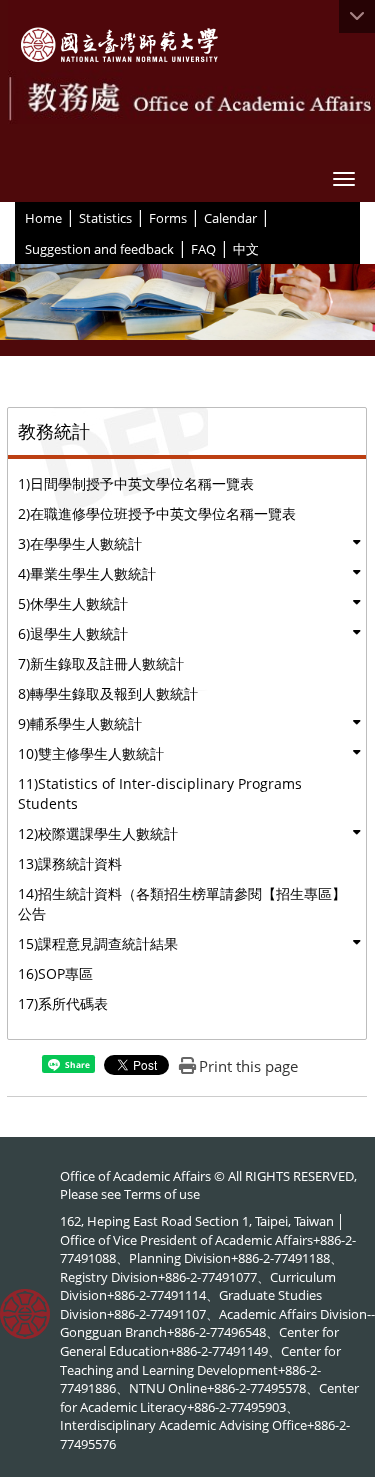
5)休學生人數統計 (73, 603)
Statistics (105, 218)
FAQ (203, 249)
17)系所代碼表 (63, 1003)
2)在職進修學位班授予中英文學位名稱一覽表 (157, 513)
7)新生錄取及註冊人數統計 (101, 663)
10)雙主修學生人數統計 (91, 753)
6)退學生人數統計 (73, 633)
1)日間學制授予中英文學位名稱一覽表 (136, 483)
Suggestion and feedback (99, 249)
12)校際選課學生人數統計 (98, 833)
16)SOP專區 (55, 973)
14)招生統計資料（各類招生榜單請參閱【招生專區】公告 (182, 903)
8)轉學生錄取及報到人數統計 (108, 693)
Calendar (230, 218)
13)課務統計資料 (70, 863)
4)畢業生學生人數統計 (87, 573)
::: (17, 217)
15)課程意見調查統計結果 (98, 943)
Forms (168, 218)
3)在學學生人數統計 (80, 543)
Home (43, 218)
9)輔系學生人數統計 (80, 723)
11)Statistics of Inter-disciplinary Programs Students (160, 793)
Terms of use (162, 1194)
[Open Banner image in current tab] (187, 310)
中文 (246, 249)
